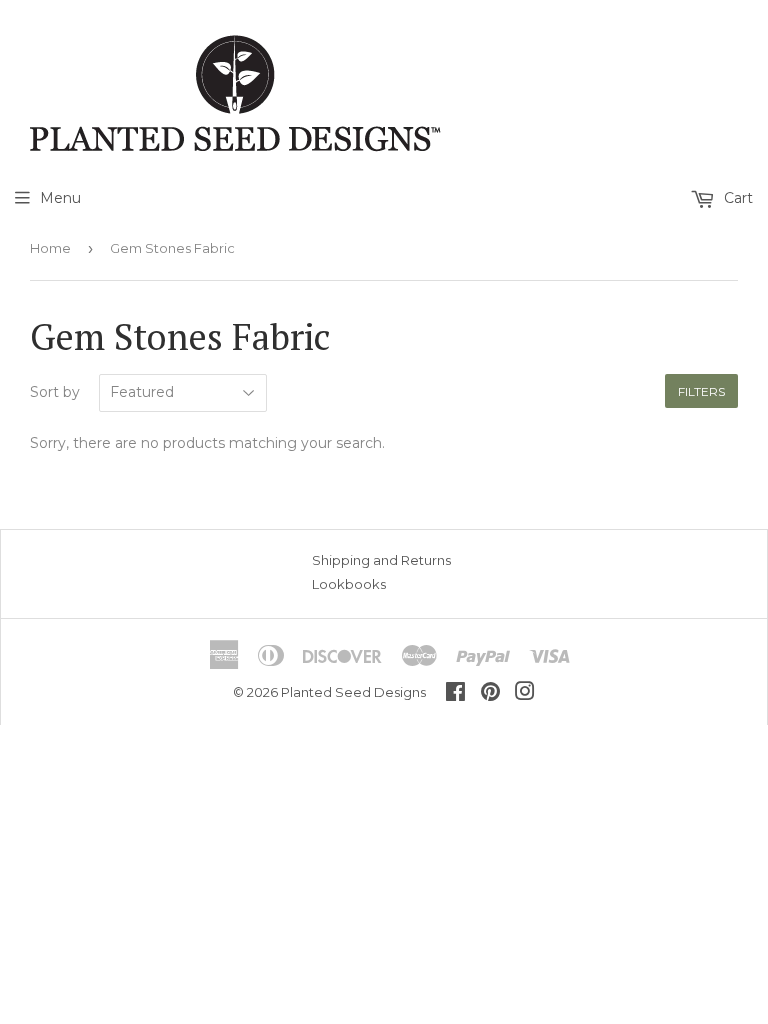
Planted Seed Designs (353, 692)
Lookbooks (349, 584)
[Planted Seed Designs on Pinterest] (490, 694)
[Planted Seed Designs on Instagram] (525, 694)
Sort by (55, 392)
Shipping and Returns (381, 560)
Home (50, 248)
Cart (736, 198)
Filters (701, 391)
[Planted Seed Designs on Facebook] (455, 694)
